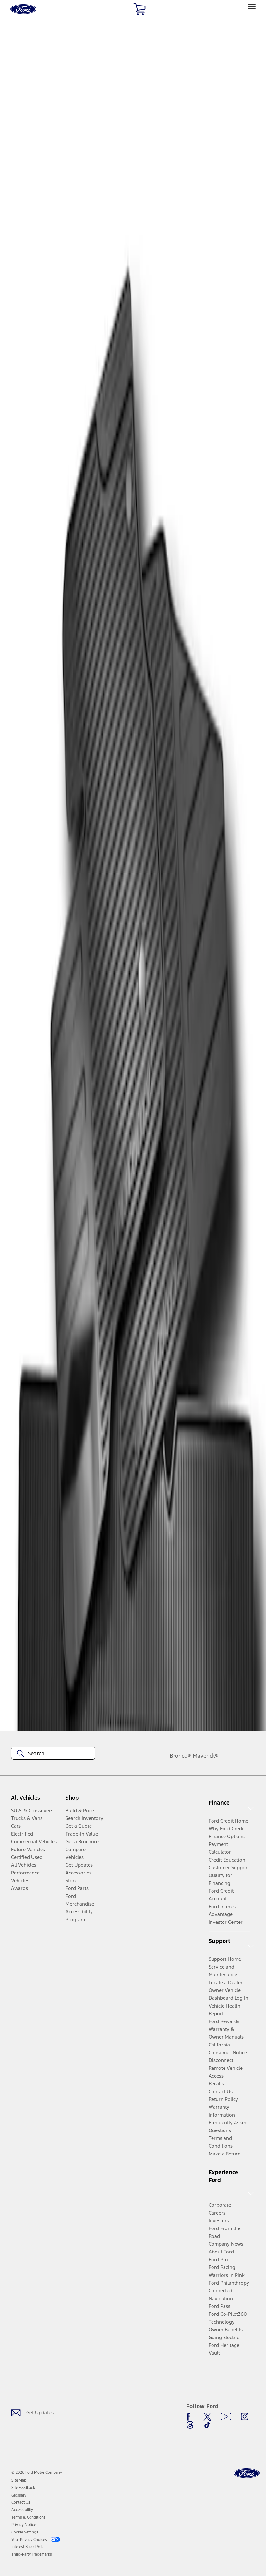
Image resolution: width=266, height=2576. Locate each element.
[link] (19, 2480)
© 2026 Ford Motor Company (37, 2472)
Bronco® (180, 1756)
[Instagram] (245, 2417)
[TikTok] (207, 2425)
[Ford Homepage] (247, 2473)
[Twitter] (207, 2417)
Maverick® (206, 1756)
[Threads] (190, 2425)
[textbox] (53, 1753)
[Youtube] (226, 2417)
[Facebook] (190, 2417)
